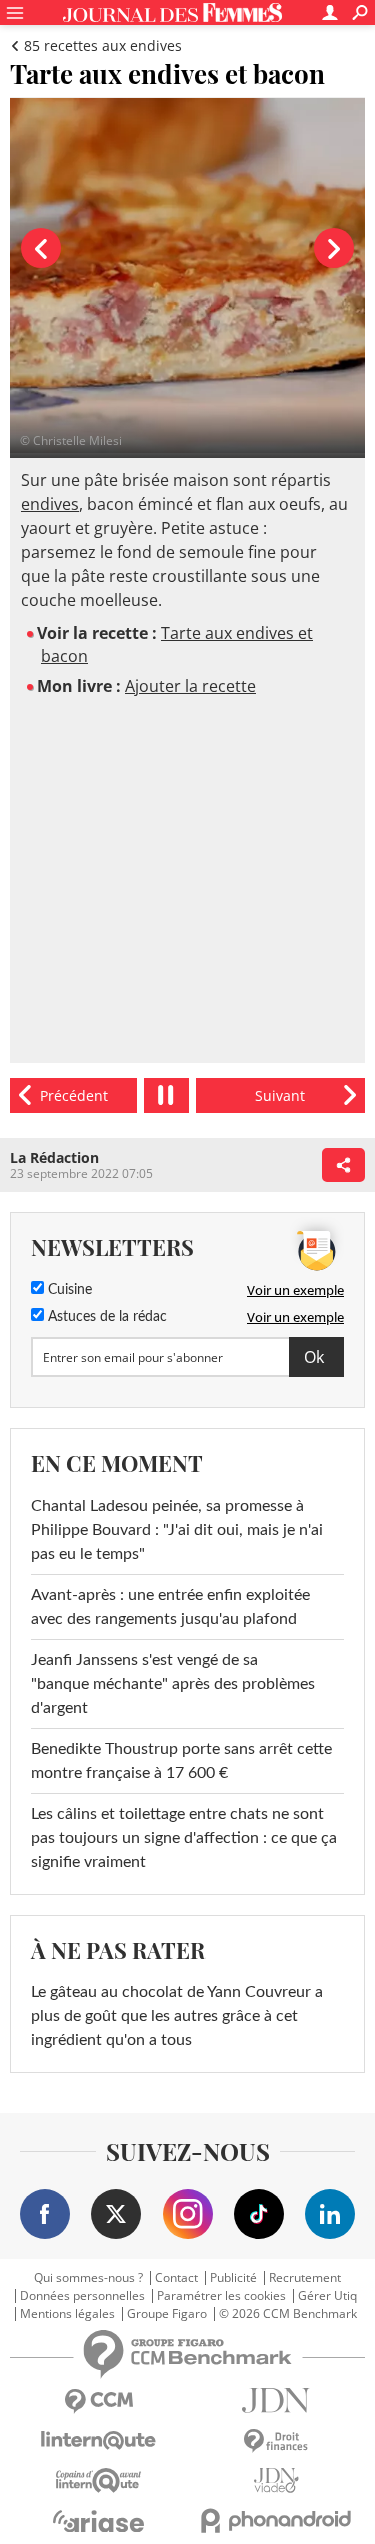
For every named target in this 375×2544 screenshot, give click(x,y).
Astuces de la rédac (105, 1317)
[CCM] (99, 2401)
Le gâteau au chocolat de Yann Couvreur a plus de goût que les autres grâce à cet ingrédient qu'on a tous (177, 2016)
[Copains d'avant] (99, 2480)
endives (50, 504)
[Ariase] (99, 2521)
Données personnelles (82, 2296)
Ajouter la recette (190, 686)
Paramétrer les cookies (221, 2296)
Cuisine (68, 1290)
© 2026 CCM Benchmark (288, 2314)
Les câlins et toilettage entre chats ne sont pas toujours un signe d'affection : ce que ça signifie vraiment (184, 1838)
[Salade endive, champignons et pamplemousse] (280, 1095)
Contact (176, 2278)
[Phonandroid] (277, 2520)
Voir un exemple (295, 1290)
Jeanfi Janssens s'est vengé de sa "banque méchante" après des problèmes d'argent (173, 1684)
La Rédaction (54, 1157)
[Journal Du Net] (277, 2400)
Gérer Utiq (327, 2296)
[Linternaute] (99, 2440)
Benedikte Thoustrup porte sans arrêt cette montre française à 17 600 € (181, 1761)
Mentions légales (67, 2314)
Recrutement (305, 2278)
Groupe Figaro (167, 2314)
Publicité (233, 2278)
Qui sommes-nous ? (88, 2278)
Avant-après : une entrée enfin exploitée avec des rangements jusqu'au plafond (170, 1607)
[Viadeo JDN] (277, 2480)
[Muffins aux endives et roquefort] (73, 1095)
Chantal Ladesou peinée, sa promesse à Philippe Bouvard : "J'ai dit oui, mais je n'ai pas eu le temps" (177, 1530)
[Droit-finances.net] (277, 2441)
